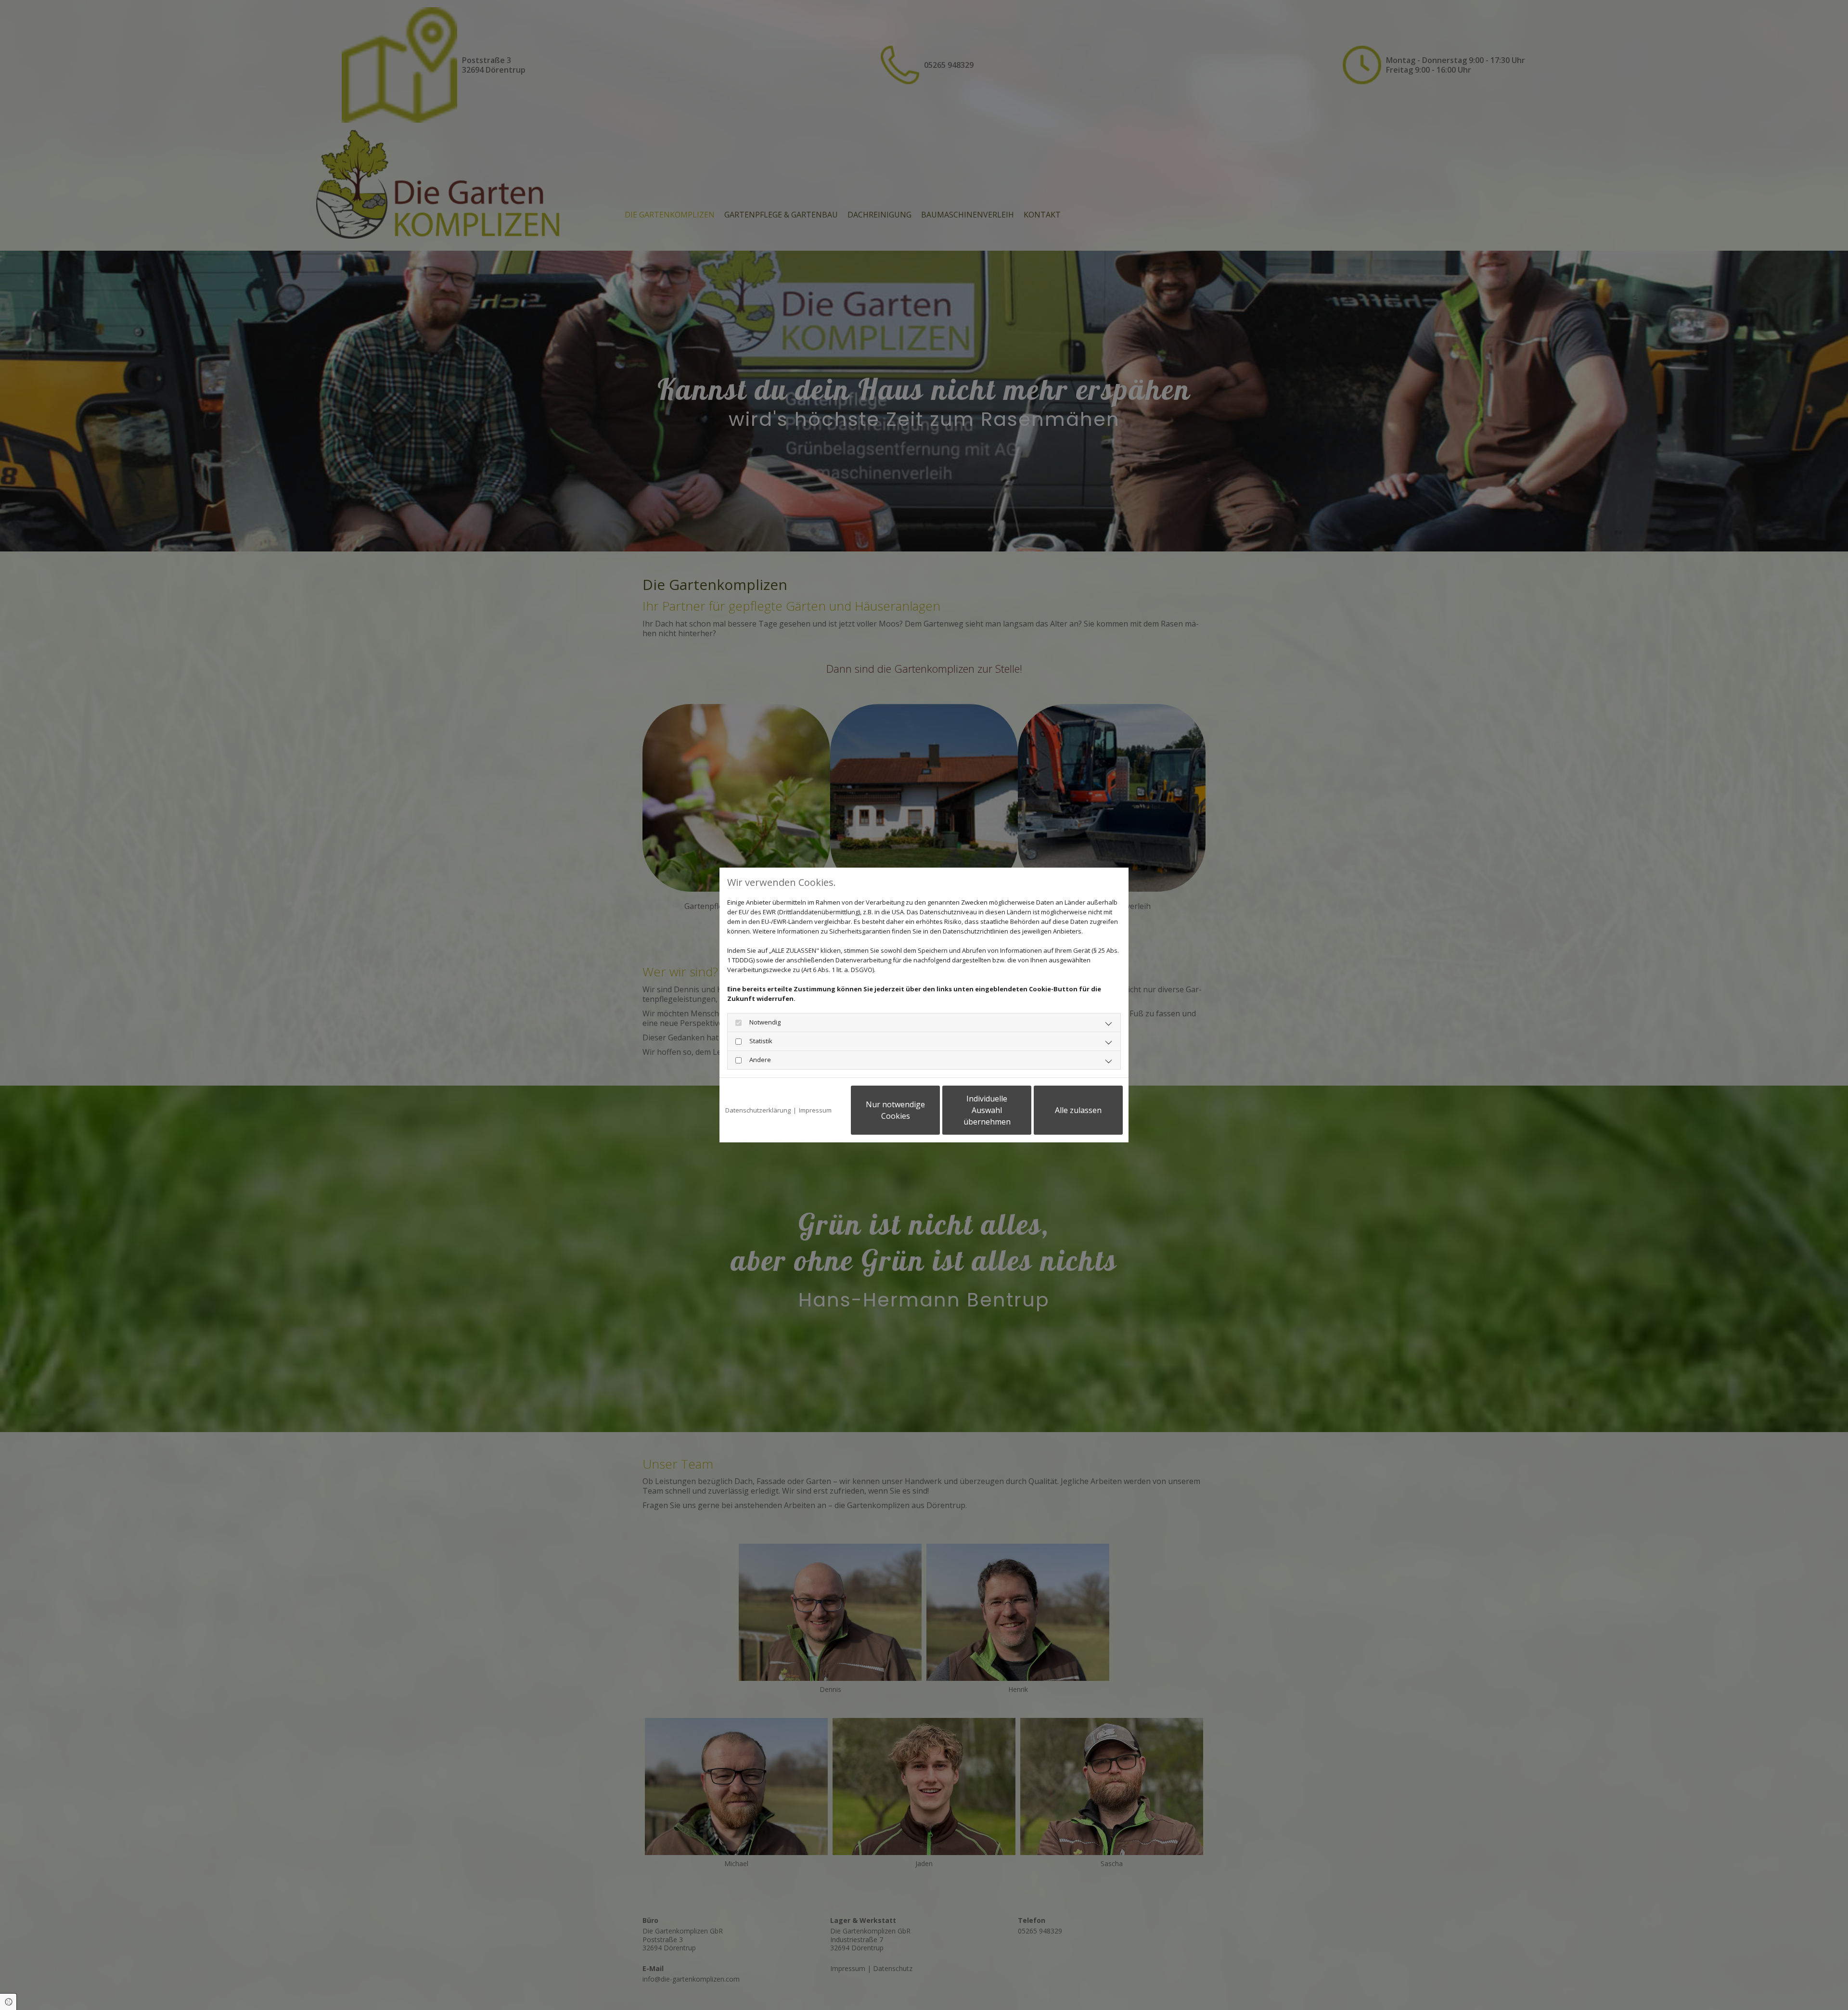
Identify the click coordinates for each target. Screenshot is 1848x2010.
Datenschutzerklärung (758, 1110)
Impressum (815, 1110)
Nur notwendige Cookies (895, 1110)
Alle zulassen (1078, 1110)
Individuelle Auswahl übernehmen (987, 1110)
